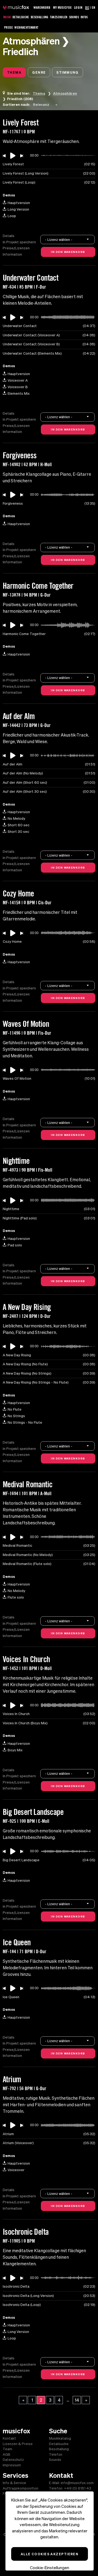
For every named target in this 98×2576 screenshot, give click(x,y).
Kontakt (9, 2438)
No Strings (16, 1416)
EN (94, 7)
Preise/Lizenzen (16, 248)
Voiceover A (18, 380)
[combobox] (46, 104)
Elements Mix (19, 394)
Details (9, 236)
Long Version (18, 209)
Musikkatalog (60, 2438)
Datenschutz (13, 2460)
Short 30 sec (18, 832)
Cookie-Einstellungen (50, 2568)
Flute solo (16, 1597)
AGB (7, 2454)
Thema (14, 72)
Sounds (74, 17)
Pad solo (15, 1245)
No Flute (15, 1409)
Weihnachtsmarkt (26, 27)
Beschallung (40, 17)
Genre (39, 72)
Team (7, 2449)
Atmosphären (65, 93)
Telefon (56, 2454)
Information (12, 254)
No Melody (16, 819)
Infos (84, 17)
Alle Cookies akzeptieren (50, 2554)
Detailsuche (21, 17)
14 (77, 2400)
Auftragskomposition (21, 2488)
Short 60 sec (19, 825)
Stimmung (68, 72)
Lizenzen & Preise (18, 2444)
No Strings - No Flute (25, 1422)
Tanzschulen (59, 17)
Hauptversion (19, 203)
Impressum (12, 2465)
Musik (7, 17)
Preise (8, 27)
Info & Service (14, 2483)
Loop (12, 216)
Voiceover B (18, 387)
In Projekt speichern (19, 242)
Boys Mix (15, 1750)
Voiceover (16, 2170)
